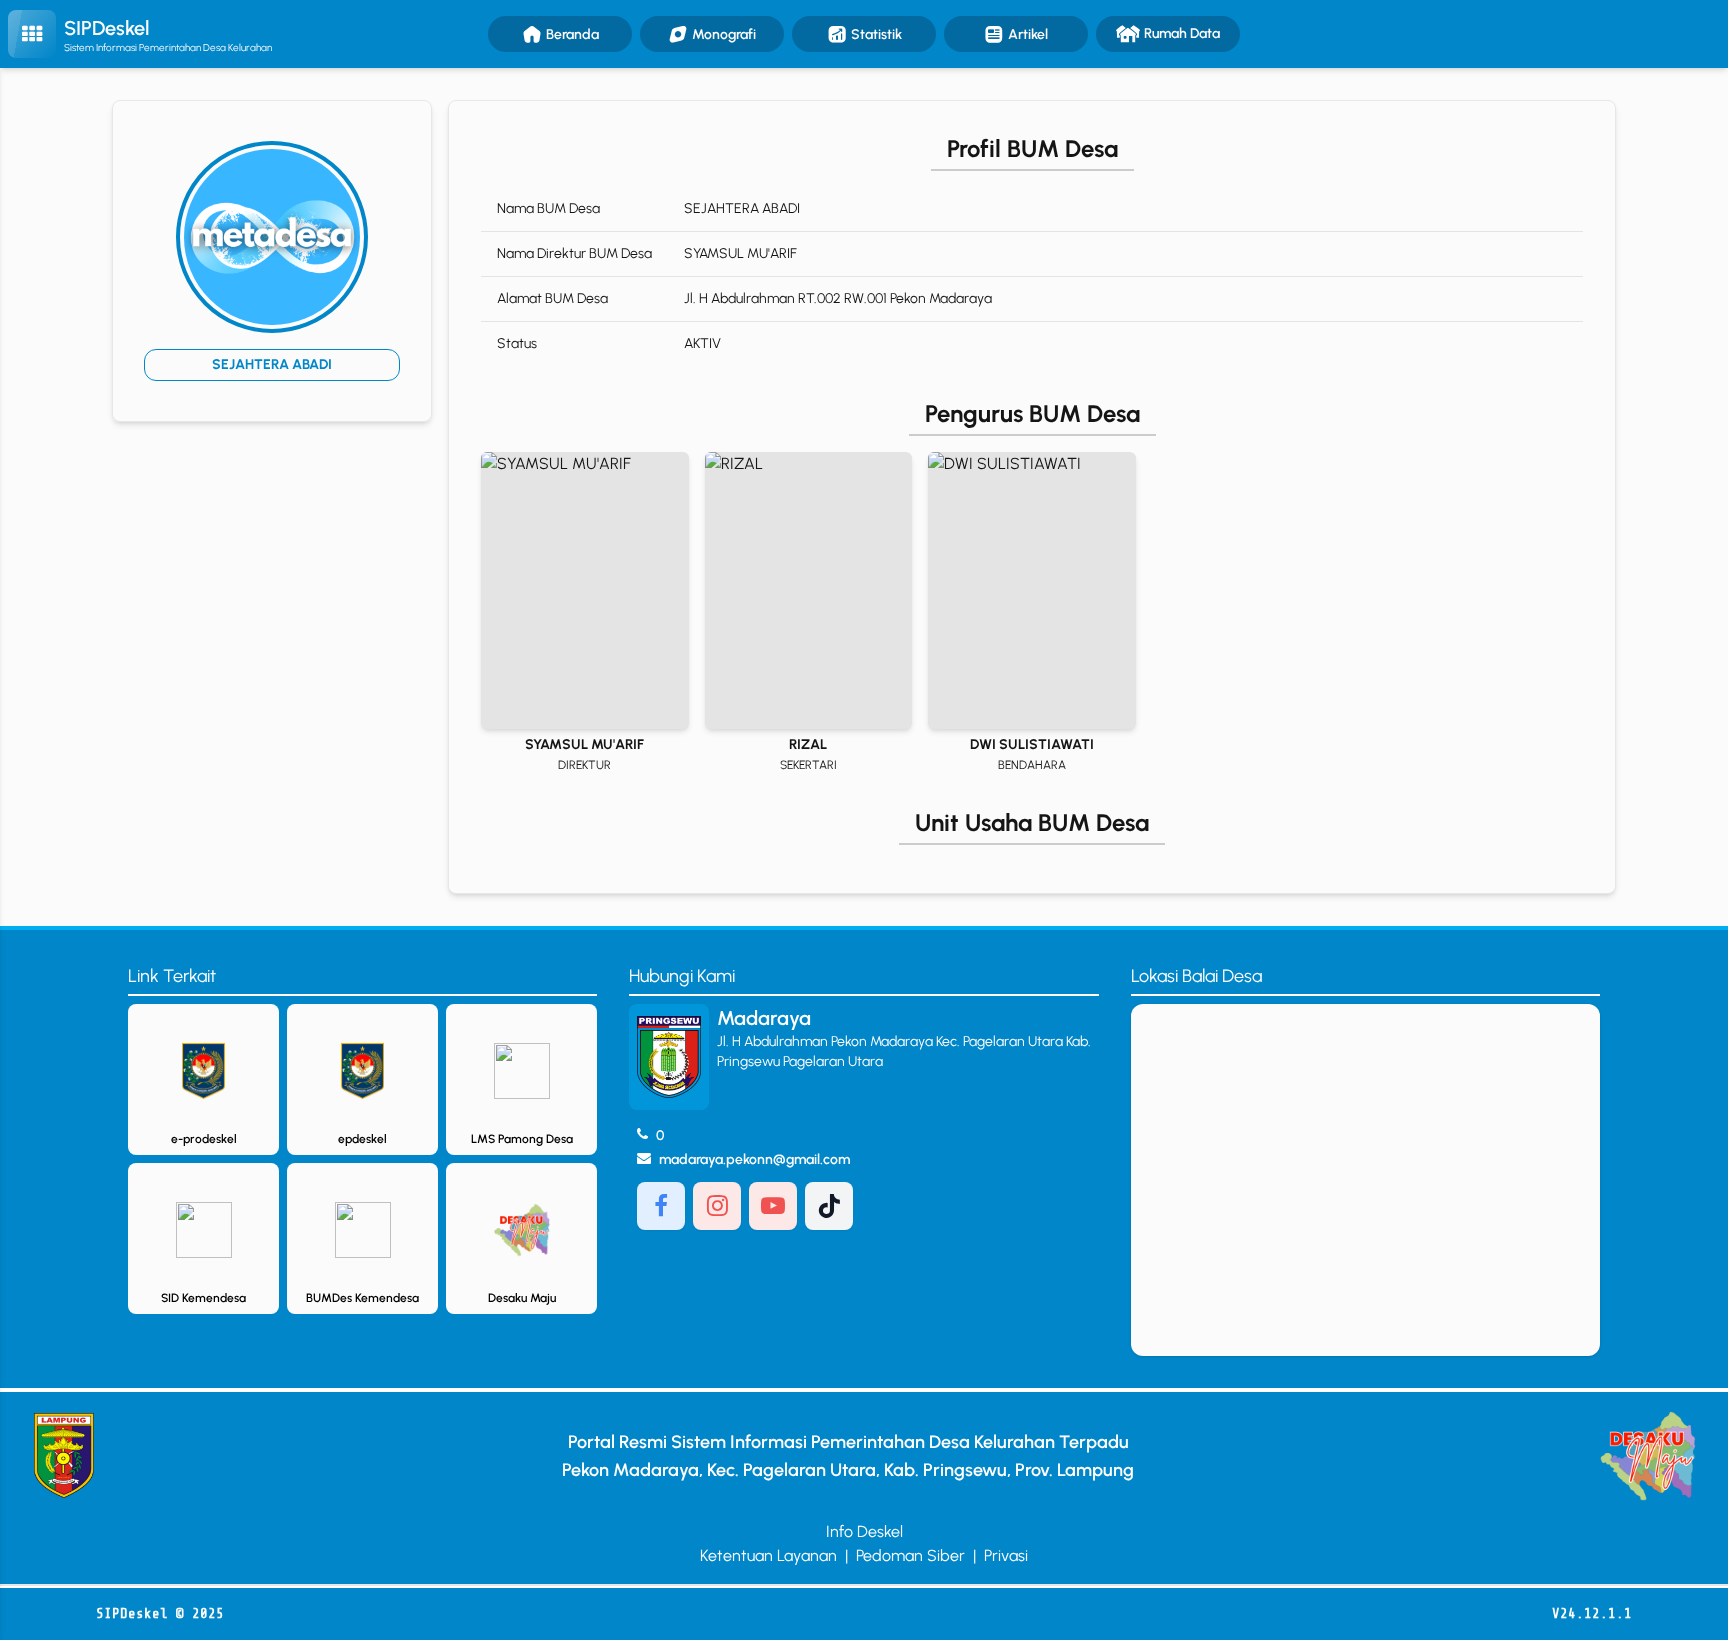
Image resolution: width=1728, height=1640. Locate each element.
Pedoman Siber (910, 1555)
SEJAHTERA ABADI (272, 364)
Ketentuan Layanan (768, 1555)
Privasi (1006, 1555)
